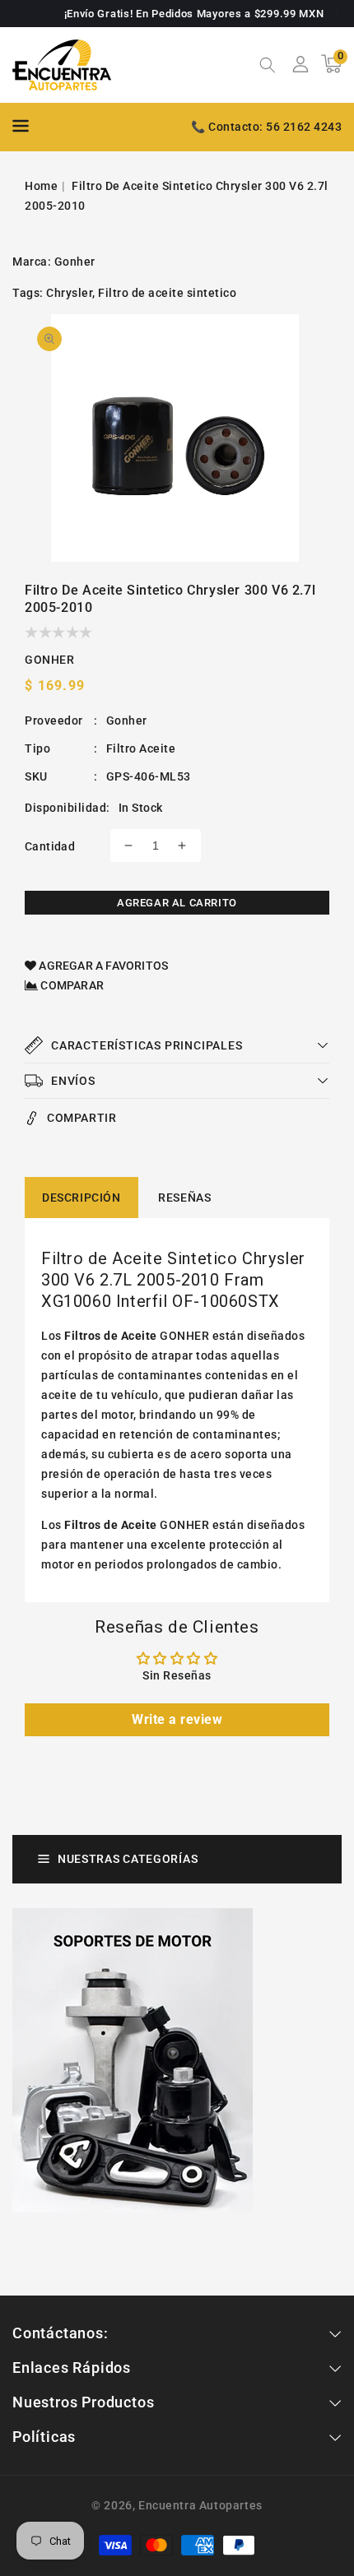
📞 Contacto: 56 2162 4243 (266, 127)
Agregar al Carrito (177, 903)
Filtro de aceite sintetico (167, 293)
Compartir (82, 1118)
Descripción (82, 1198)
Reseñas (184, 1198)
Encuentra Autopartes (200, 2505)
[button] (268, 67)
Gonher (75, 262)
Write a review (177, 1719)
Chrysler (69, 293)
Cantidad (50, 846)
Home (41, 186)
